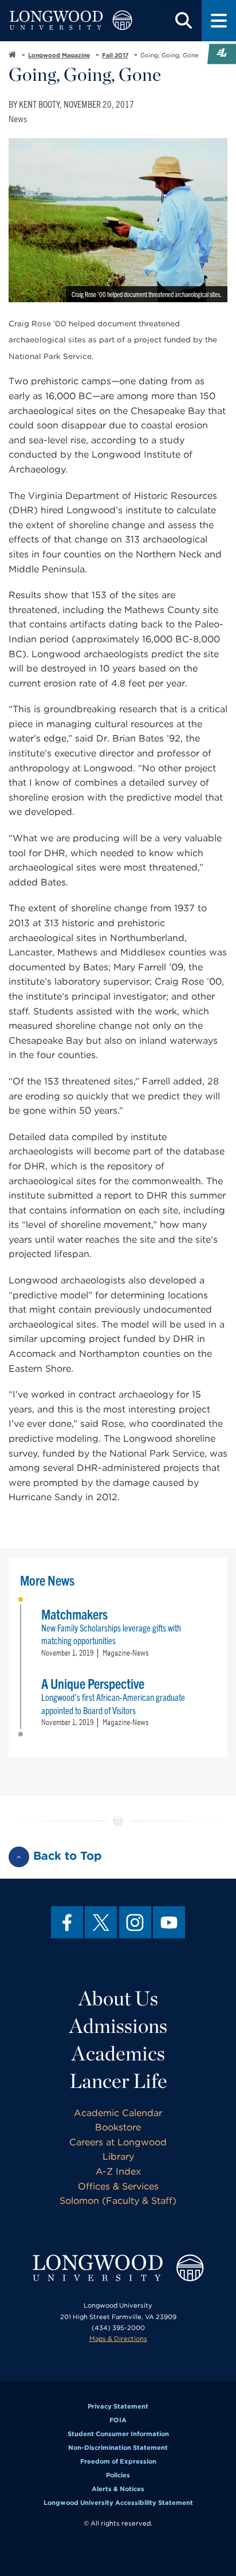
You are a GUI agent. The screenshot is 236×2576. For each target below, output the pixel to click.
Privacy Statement (118, 2406)
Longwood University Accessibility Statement (118, 2503)
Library (118, 2157)
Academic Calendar (118, 2113)
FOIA (118, 2420)
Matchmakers (74, 1614)
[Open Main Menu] (219, 21)
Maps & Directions (118, 2339)
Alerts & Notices (118, 2489)
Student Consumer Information (118, 2434)
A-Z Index (118, 2171)
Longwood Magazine (59, 55)
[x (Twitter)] (101, 1922)
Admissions (118, 2025)
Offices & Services (118, 2186)
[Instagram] (135, 1922)
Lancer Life (118, 2081)
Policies (118, 2475)
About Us (118, 1998)
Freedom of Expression (118, 2461)
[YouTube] (169, 1922)
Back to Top (68, 1856)
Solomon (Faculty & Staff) (118, 2201)
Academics (118, 2053)
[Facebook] (67, 1922)
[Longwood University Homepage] (71, 21)
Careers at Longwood (118, 2142)
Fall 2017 (115, 55)
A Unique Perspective (93, 1683)
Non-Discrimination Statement (118, 2448)
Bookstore (118, 2127)
